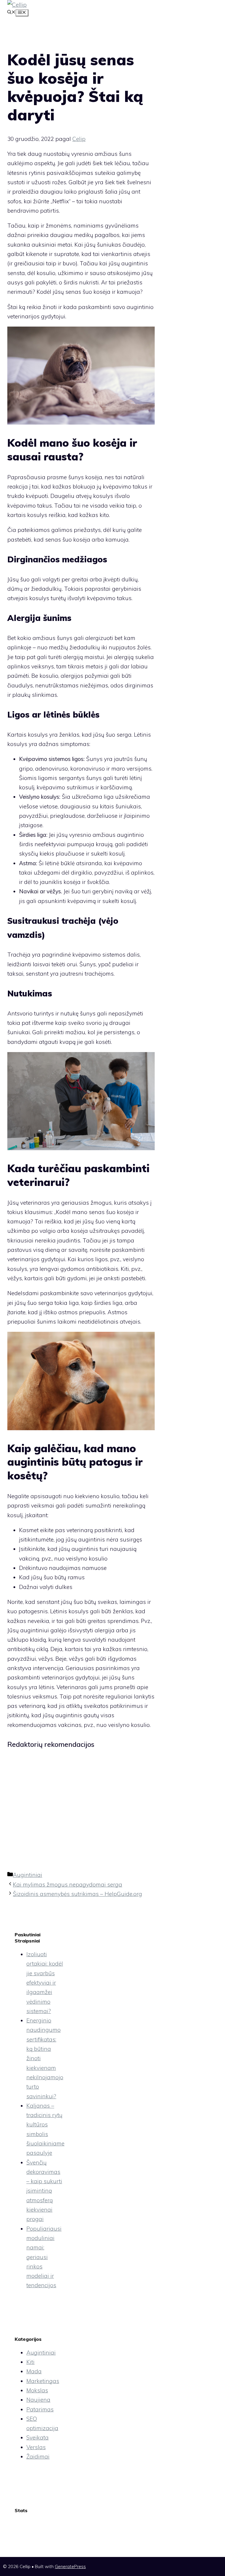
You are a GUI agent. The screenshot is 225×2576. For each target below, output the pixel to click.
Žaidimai (38, 2456)
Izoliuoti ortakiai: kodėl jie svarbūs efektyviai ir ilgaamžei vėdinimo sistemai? (45, 1983)
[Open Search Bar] (11, 13)
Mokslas (37, 2390)
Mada (34, 2371)
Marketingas (43, 2381)
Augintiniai (28, 1875)
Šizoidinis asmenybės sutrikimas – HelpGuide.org (77, 1894)
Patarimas (40, 2409)
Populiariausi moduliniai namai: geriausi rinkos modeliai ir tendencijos (44, 2257)
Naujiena (38, 2400)
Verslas (36, 2447)
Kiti (30, 2362)
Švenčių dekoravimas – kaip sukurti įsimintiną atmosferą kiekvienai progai (44, 2191)
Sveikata (37, 2437)
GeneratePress (70, 2566)
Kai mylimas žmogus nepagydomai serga (68, 1884)
